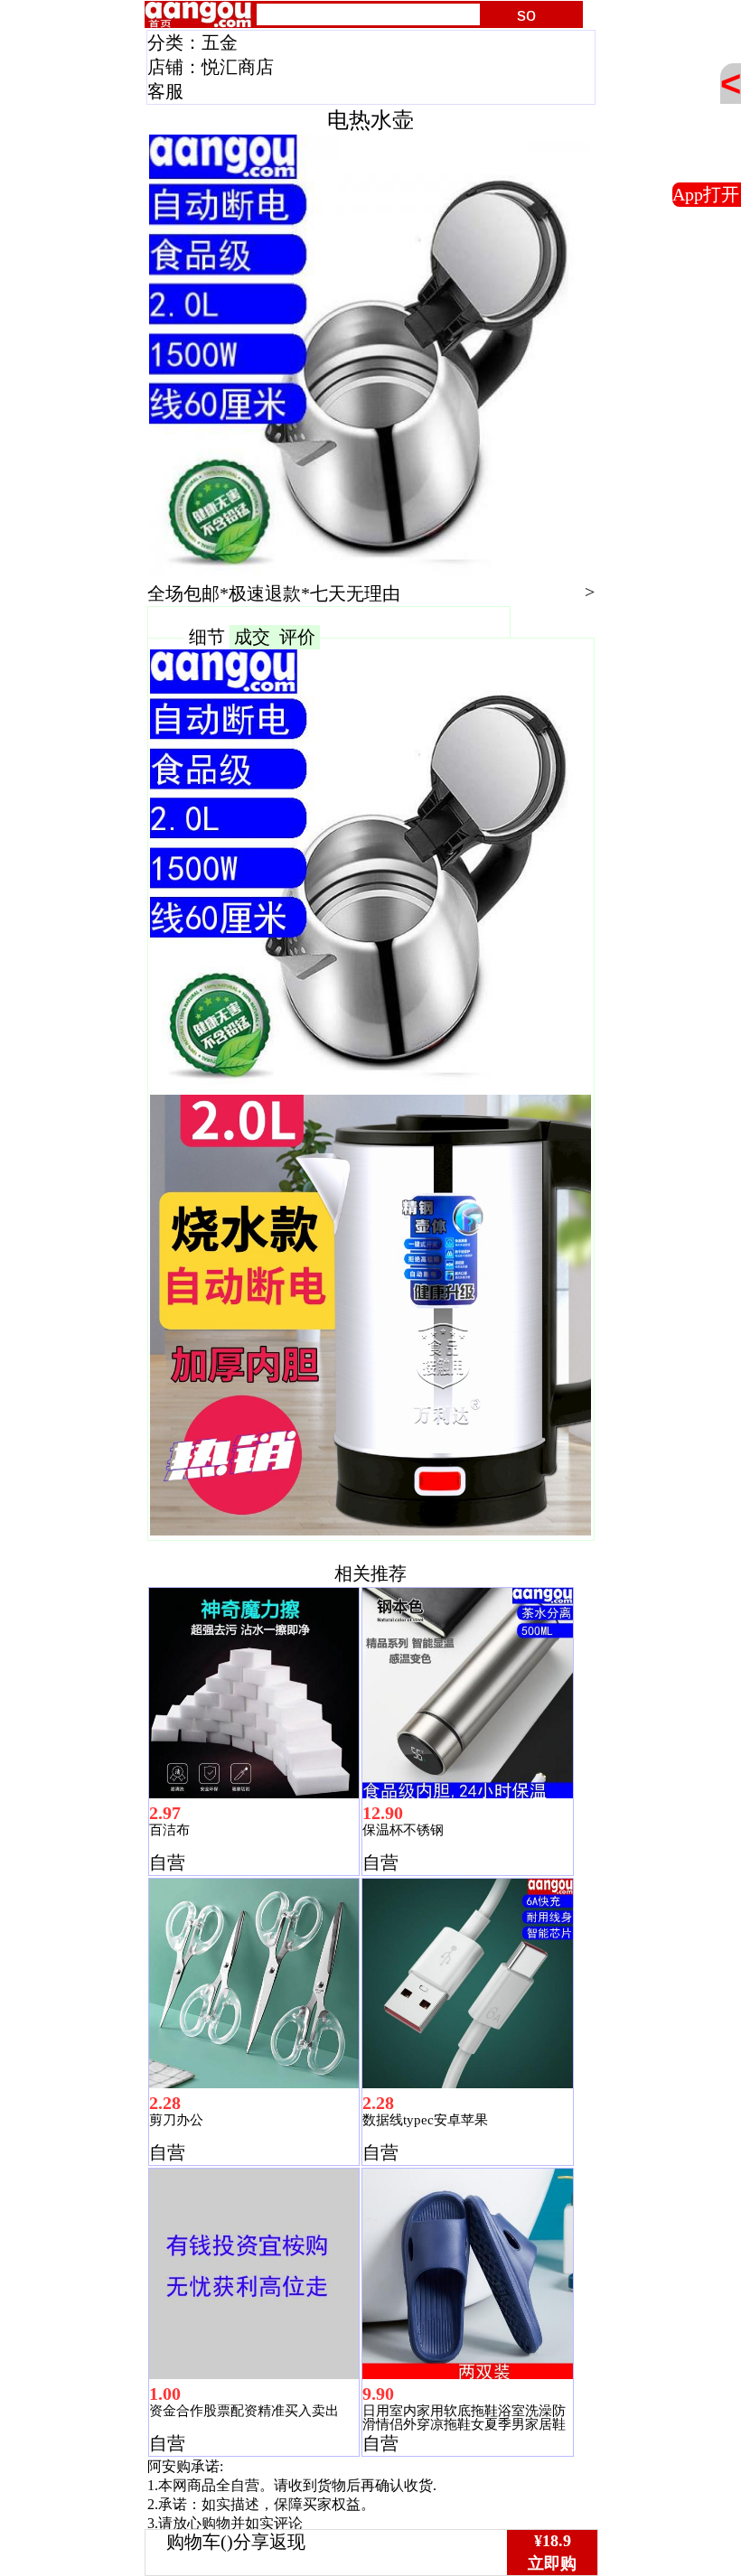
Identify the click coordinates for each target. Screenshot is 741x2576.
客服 (165, 91)
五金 (220, 42)
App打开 (706, 194)
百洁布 (169, 1830)
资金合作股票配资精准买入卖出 (244, 2411)
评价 (297, 637)
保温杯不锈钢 (403, 1830)
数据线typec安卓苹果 (425, 2120)
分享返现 (269, 2542)
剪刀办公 (176, 2120)
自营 (167, 1862)
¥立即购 (552, 2552)
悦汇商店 (238, 67)
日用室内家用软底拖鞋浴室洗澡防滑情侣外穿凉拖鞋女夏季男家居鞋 (464, 2417)
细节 (207, 637)
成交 (252, 637)
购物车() (200, 2542)
